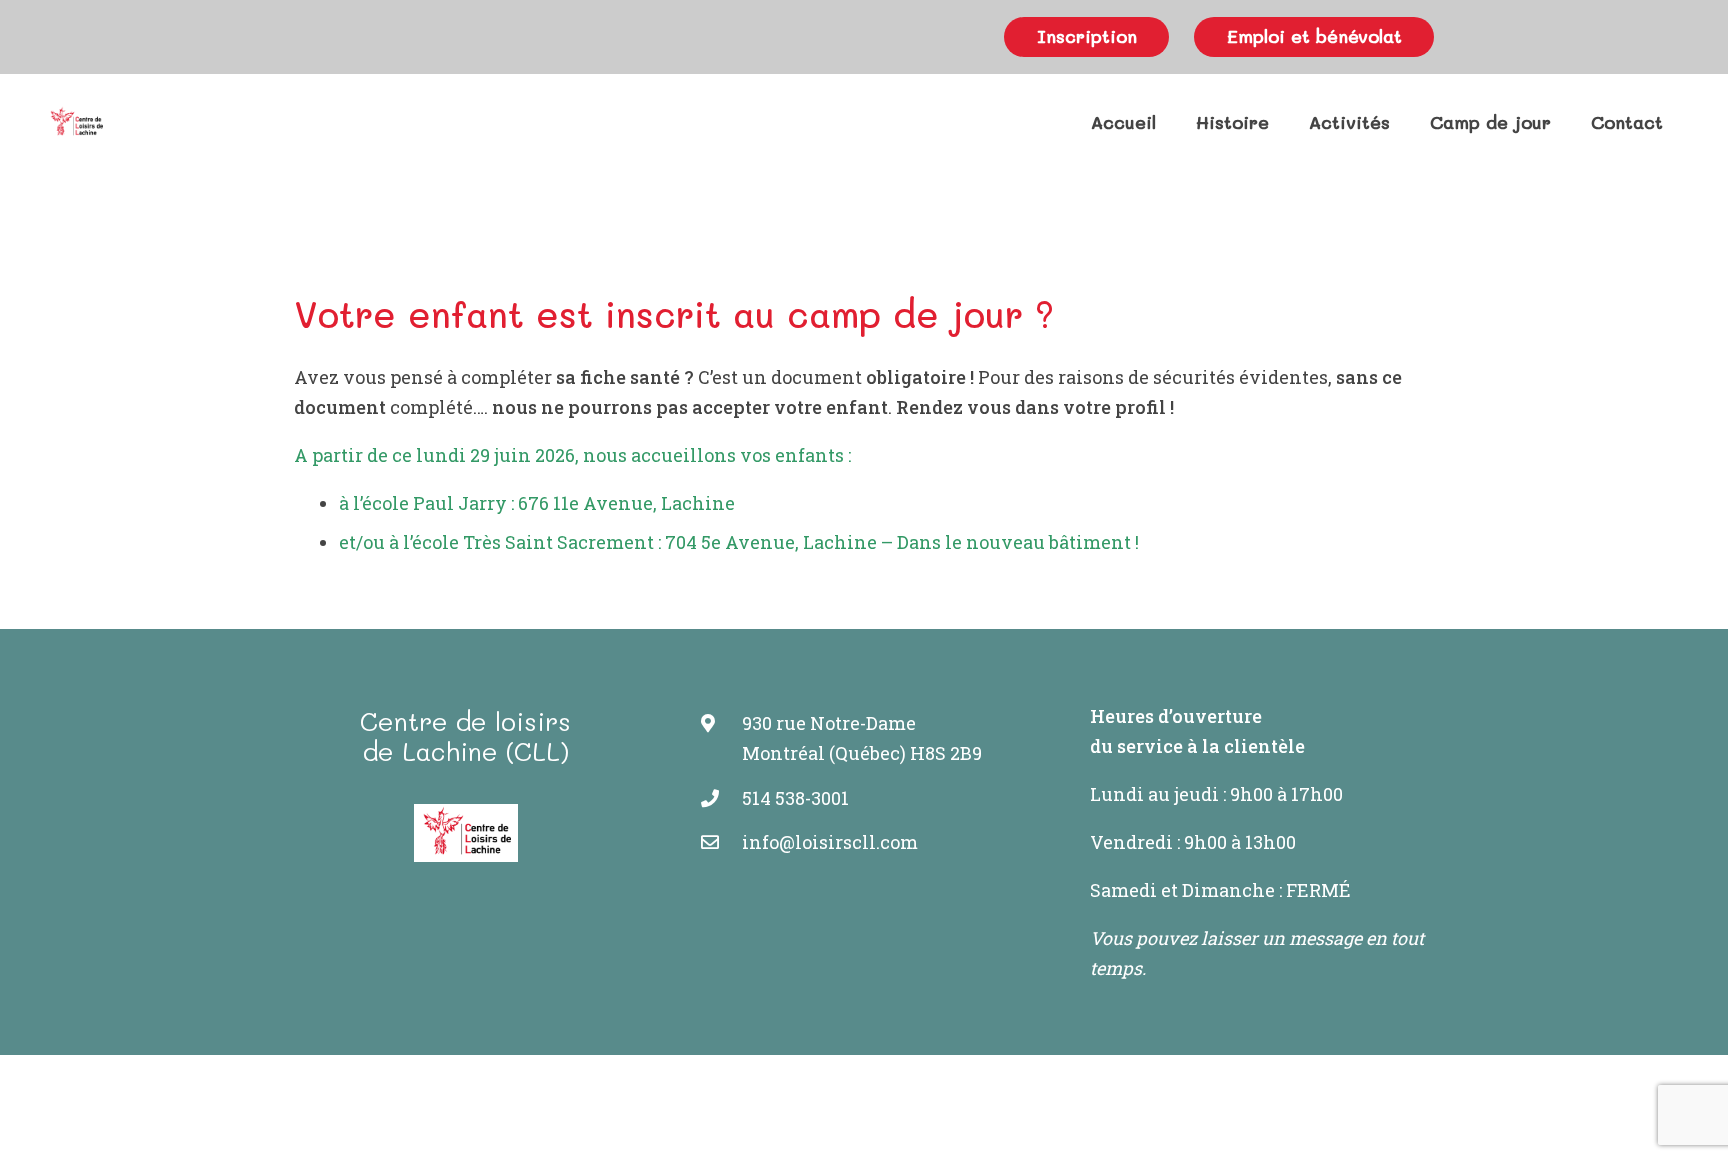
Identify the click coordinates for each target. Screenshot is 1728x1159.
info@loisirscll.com (830, 842)
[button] (1285, 122)
